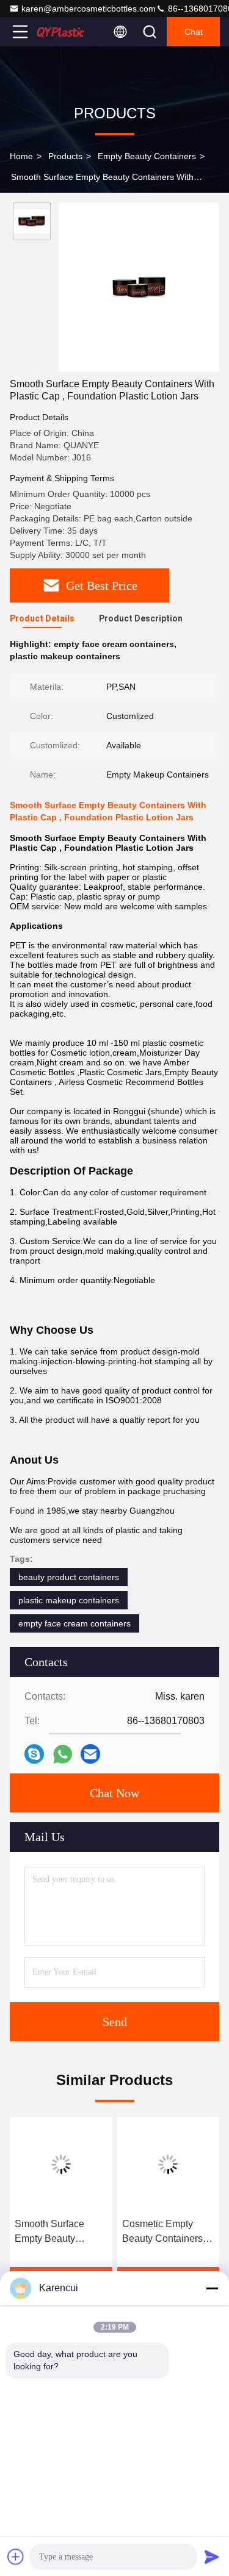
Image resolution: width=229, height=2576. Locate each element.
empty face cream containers (75, 1623)
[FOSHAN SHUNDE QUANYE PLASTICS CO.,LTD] (60, 32)
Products (65, 156)
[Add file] (16, 2556)
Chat (194, 32)
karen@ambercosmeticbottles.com (89, 9)
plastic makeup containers (69, 1600)
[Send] (212, 2556)
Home (21, 156)
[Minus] (212, 2288)
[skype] (34, 1754)
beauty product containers (69, 1577)
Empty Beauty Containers (147, 156)
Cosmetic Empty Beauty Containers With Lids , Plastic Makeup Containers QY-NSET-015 (165, 2232)
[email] (90, 1754)
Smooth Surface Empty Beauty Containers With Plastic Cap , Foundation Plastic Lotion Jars (55, 2232)
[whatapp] (63, 1754)
